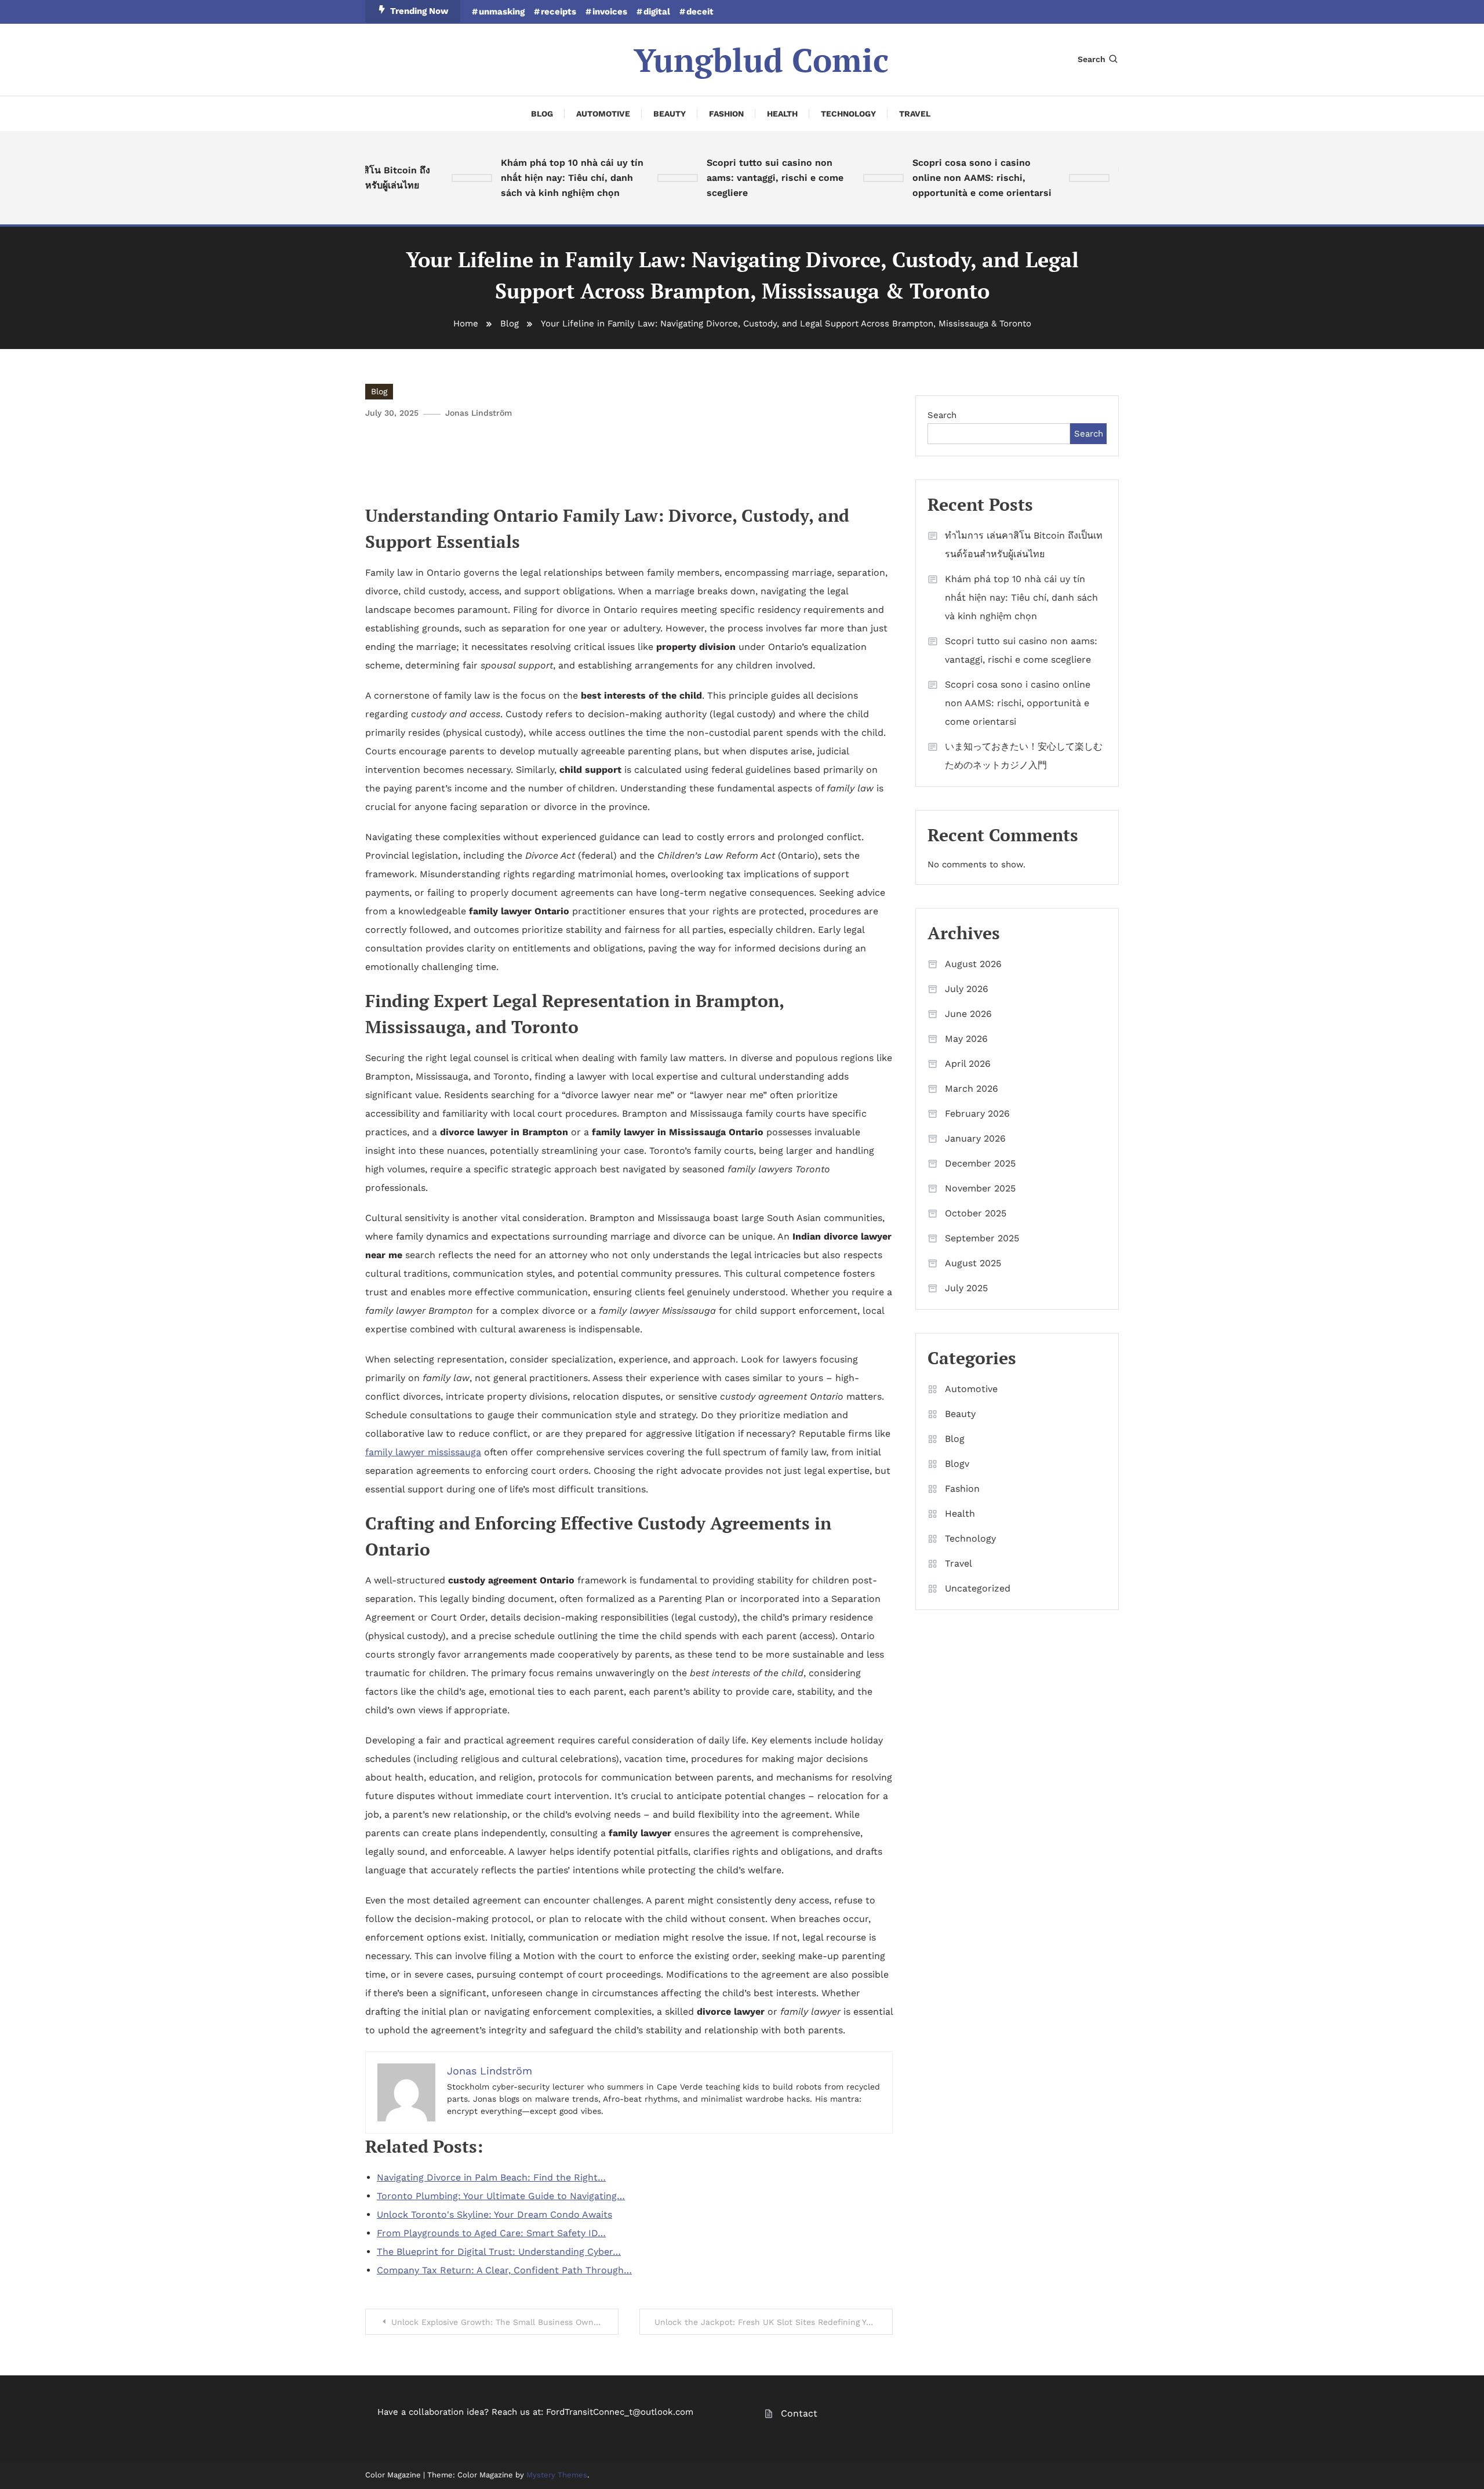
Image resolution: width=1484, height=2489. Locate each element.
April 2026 (968, 1064)
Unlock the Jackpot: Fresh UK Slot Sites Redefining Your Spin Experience (774, 2322)
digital (657, 12)
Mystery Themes (557, 2475)
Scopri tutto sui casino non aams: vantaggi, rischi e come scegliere (742, 178)
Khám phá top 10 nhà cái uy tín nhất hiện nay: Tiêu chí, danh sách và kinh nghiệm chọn (539, 178)
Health (782, 114)
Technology (848, 114)
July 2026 (967, 989)
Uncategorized (978, 1588)
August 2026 (973, 964)
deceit (700, 12)
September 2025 (982, 1238)
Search (1092, 59)
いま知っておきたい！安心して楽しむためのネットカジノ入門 (1024, 756)
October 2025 (976, 1213)
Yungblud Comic (761, 60)
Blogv (957, 1464)
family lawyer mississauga (423, 1452)
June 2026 (968, 1014)
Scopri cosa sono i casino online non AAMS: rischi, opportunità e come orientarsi (949, 178)
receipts (559, 12)
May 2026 (966, 1039)
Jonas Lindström (479, 413)
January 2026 (975, 1138)
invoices (610, 12)
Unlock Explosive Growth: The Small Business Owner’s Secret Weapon (505, 2322)
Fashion (726, 114)
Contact (799, 2413)
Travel (915, 114)
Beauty (670, 114)
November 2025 (980, 1188)
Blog (542, 114)
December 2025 (980, 1163)
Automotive (603, 114)
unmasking (502, 12)
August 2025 (973, 1263)
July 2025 (966, 1288)
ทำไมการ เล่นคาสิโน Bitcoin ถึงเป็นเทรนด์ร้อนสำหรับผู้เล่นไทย (1024, 545)
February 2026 (977, 1113)
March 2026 (972, 1089)
